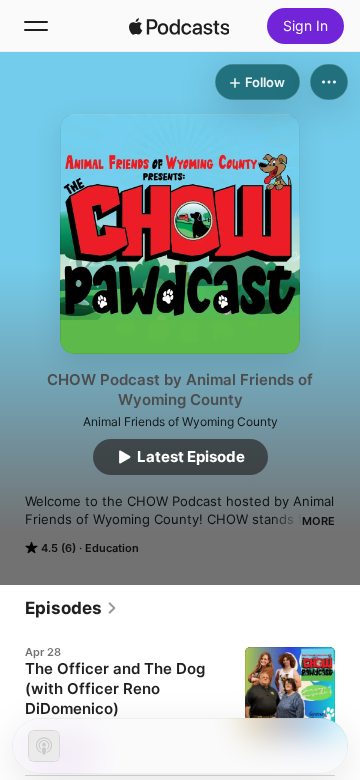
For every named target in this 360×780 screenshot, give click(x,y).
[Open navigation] (36, 26)
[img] (179, 26)
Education (112, 548)
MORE (318, 521)
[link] (71, 608)
